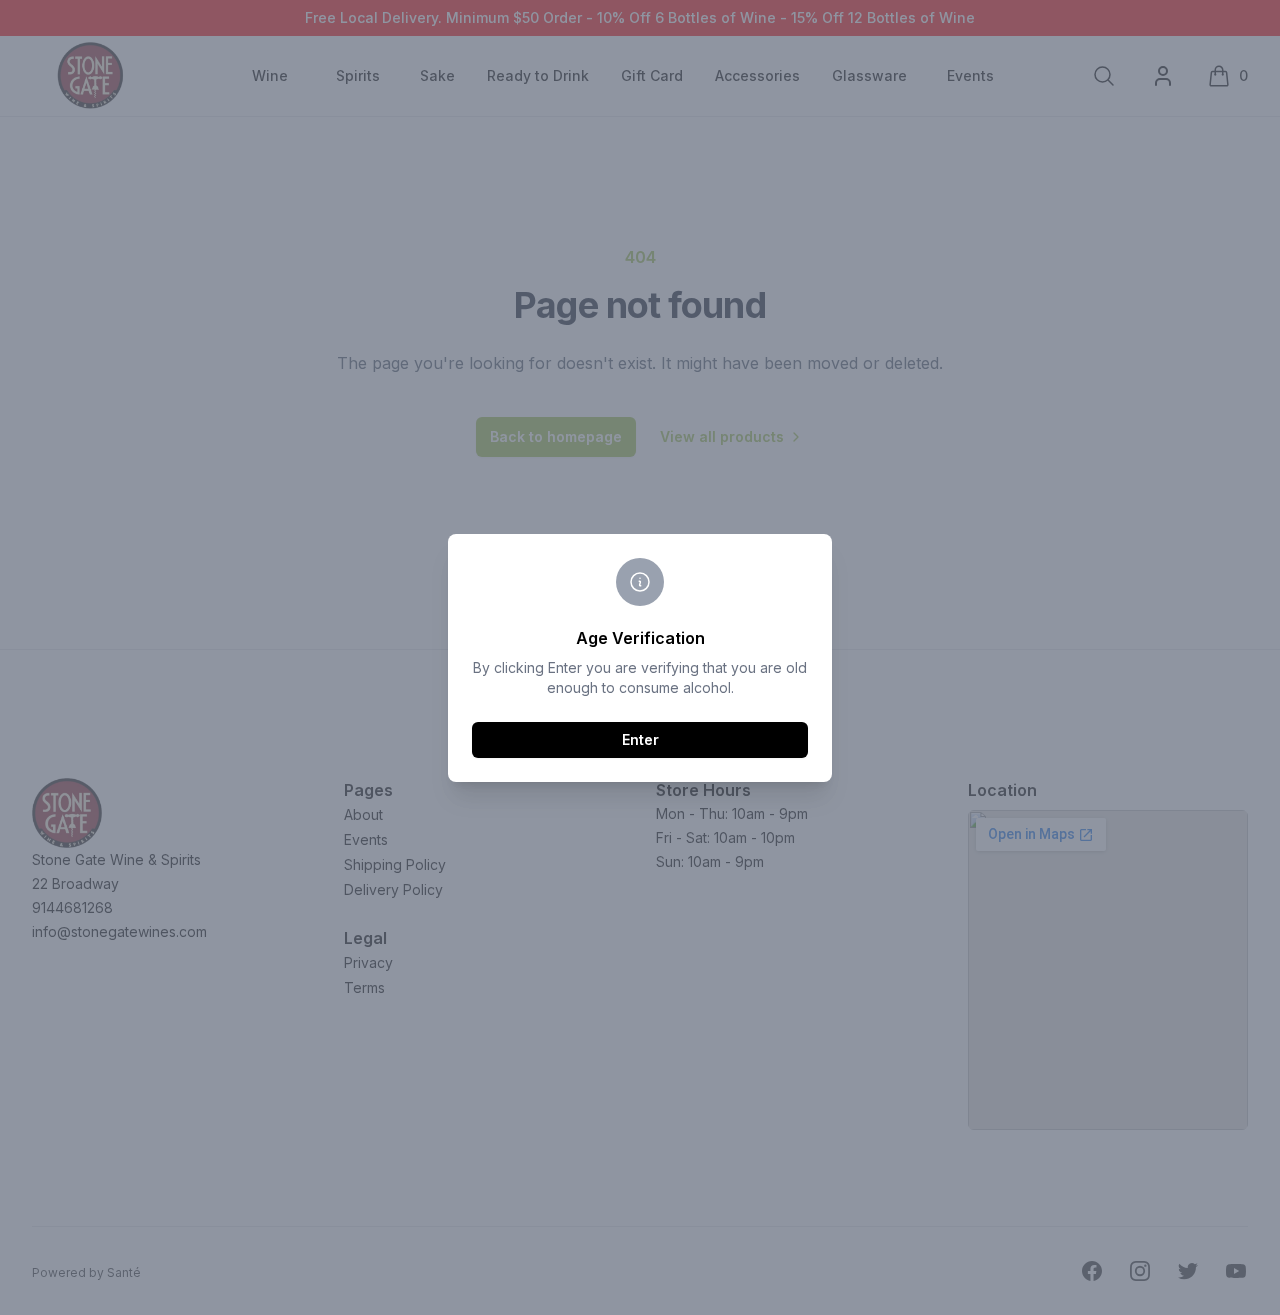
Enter (640, 739)
